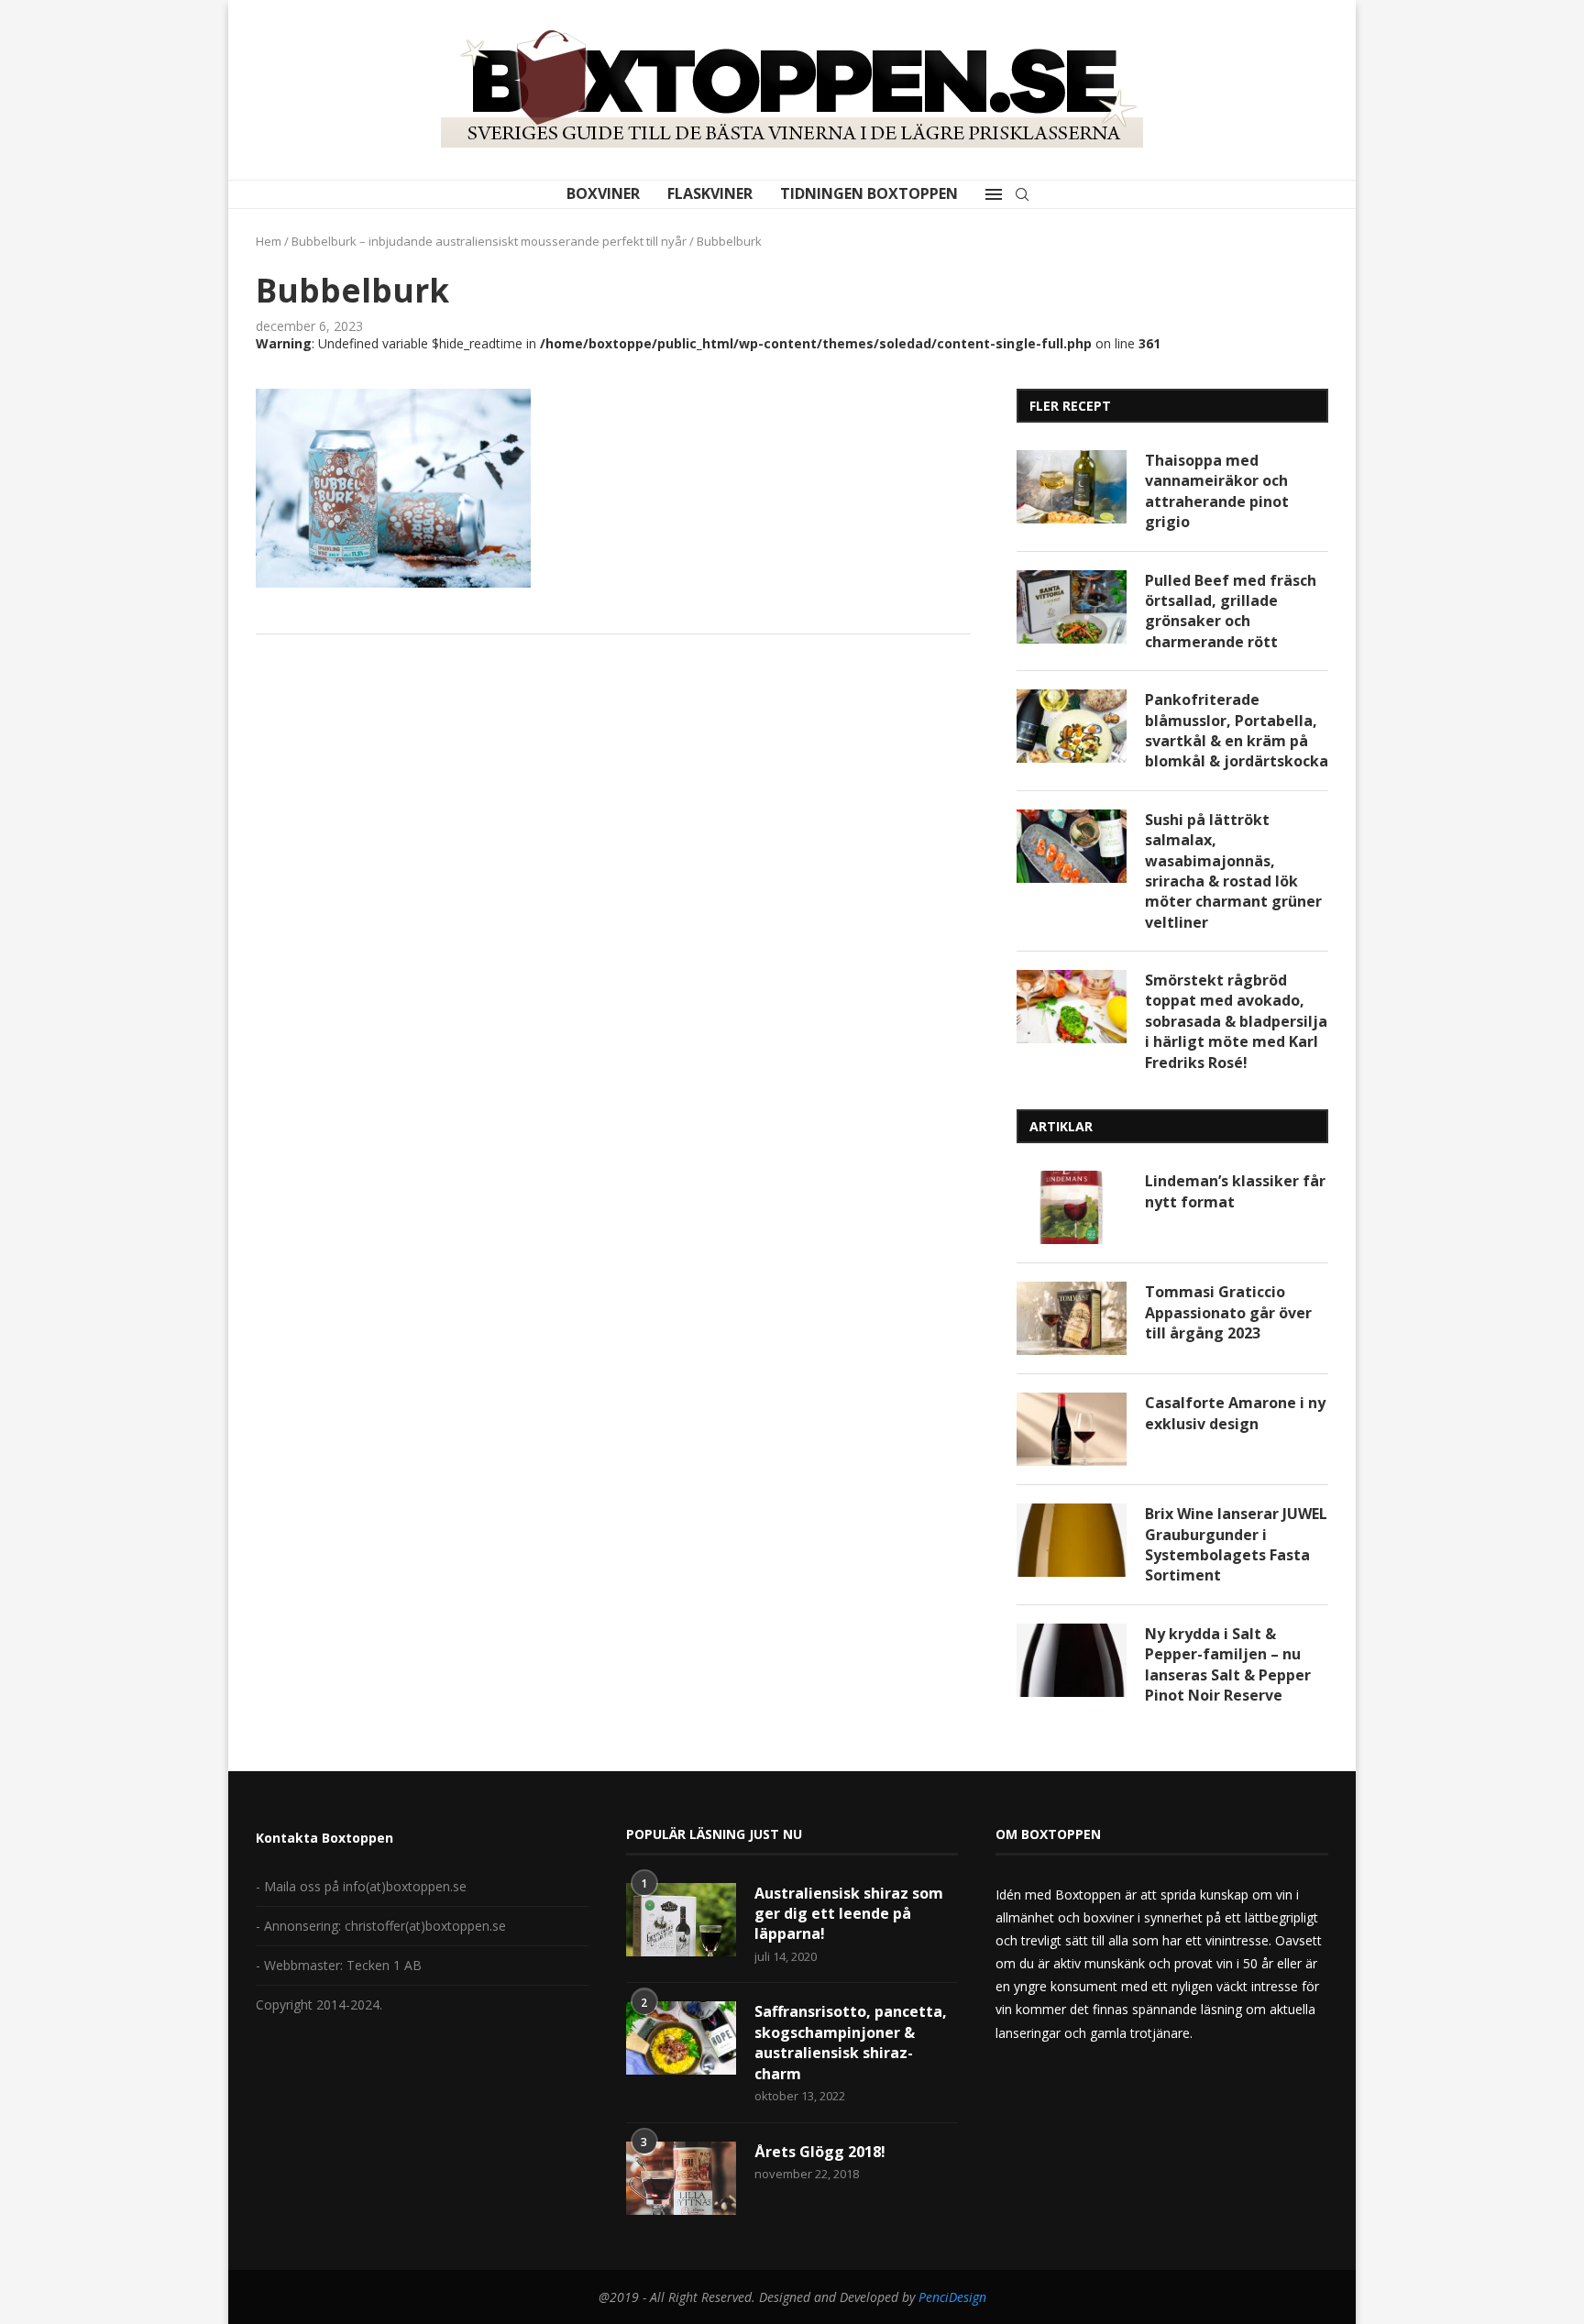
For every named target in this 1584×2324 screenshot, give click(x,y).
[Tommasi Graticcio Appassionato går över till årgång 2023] (1072, 1318)
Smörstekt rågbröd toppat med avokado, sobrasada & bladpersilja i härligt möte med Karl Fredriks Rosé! (1236, 1021)
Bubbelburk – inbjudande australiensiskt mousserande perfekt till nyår (489, 241)
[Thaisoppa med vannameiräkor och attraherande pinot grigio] (1072, 487)
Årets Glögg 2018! (820, 2152)
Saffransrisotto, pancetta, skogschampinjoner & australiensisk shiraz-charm (851, 2042)
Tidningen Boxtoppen (869, 193)
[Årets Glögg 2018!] (681, 2178)
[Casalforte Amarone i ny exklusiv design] (1072, 1429)
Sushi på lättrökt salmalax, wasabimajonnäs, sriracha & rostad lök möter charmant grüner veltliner (1233, 871)
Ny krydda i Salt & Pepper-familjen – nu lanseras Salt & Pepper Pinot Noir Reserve (1228, 1664)
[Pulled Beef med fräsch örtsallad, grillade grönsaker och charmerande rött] (1072, 607)
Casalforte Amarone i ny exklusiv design (1235, 1413)
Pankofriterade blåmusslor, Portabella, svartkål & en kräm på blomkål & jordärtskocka (1237, 730)
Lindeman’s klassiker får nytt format (1235, 1191)
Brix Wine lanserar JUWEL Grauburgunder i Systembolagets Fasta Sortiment (1236, 1544)
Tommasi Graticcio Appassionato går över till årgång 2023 (1228, 1312)
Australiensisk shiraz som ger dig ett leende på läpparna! (849, 1914)
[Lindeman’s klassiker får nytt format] (1072, 1207)
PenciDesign (952, 2297)
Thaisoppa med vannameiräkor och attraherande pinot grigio (1217, 491)
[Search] (1022, 194)
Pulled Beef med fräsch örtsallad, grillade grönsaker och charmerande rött (1231, 611)
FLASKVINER (710, 193)
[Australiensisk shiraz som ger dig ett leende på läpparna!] (681, 1920)
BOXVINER (603, 193)
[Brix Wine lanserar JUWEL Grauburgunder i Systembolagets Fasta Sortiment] (1072, 1540)
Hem (269, 241)
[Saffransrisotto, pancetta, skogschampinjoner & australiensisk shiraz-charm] (681, 2038)
